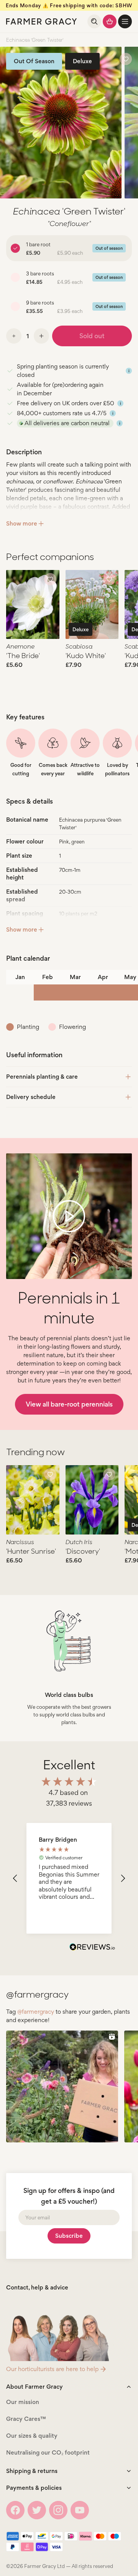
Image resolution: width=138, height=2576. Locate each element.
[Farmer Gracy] (42, 21)
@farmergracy (36, 2012)
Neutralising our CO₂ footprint (48, 2452)
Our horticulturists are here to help (52, 2369)
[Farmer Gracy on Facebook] (15, 2510)
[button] (125, 21)
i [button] (129, 371)
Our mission (23, 2402)
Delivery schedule (31, 1097)
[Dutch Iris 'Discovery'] (92, 1500)
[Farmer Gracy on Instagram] (58, 2510)
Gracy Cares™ (26, 2419)
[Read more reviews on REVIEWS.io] (92, 1948)
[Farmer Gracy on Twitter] (37, 2510)
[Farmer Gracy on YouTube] (80, 2510)
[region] (69, 1878)
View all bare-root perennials (69, 1404)
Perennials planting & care (42, 1077)
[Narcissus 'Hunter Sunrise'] (33, 1500)
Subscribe (69, 2236)
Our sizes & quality (32, 2436)
